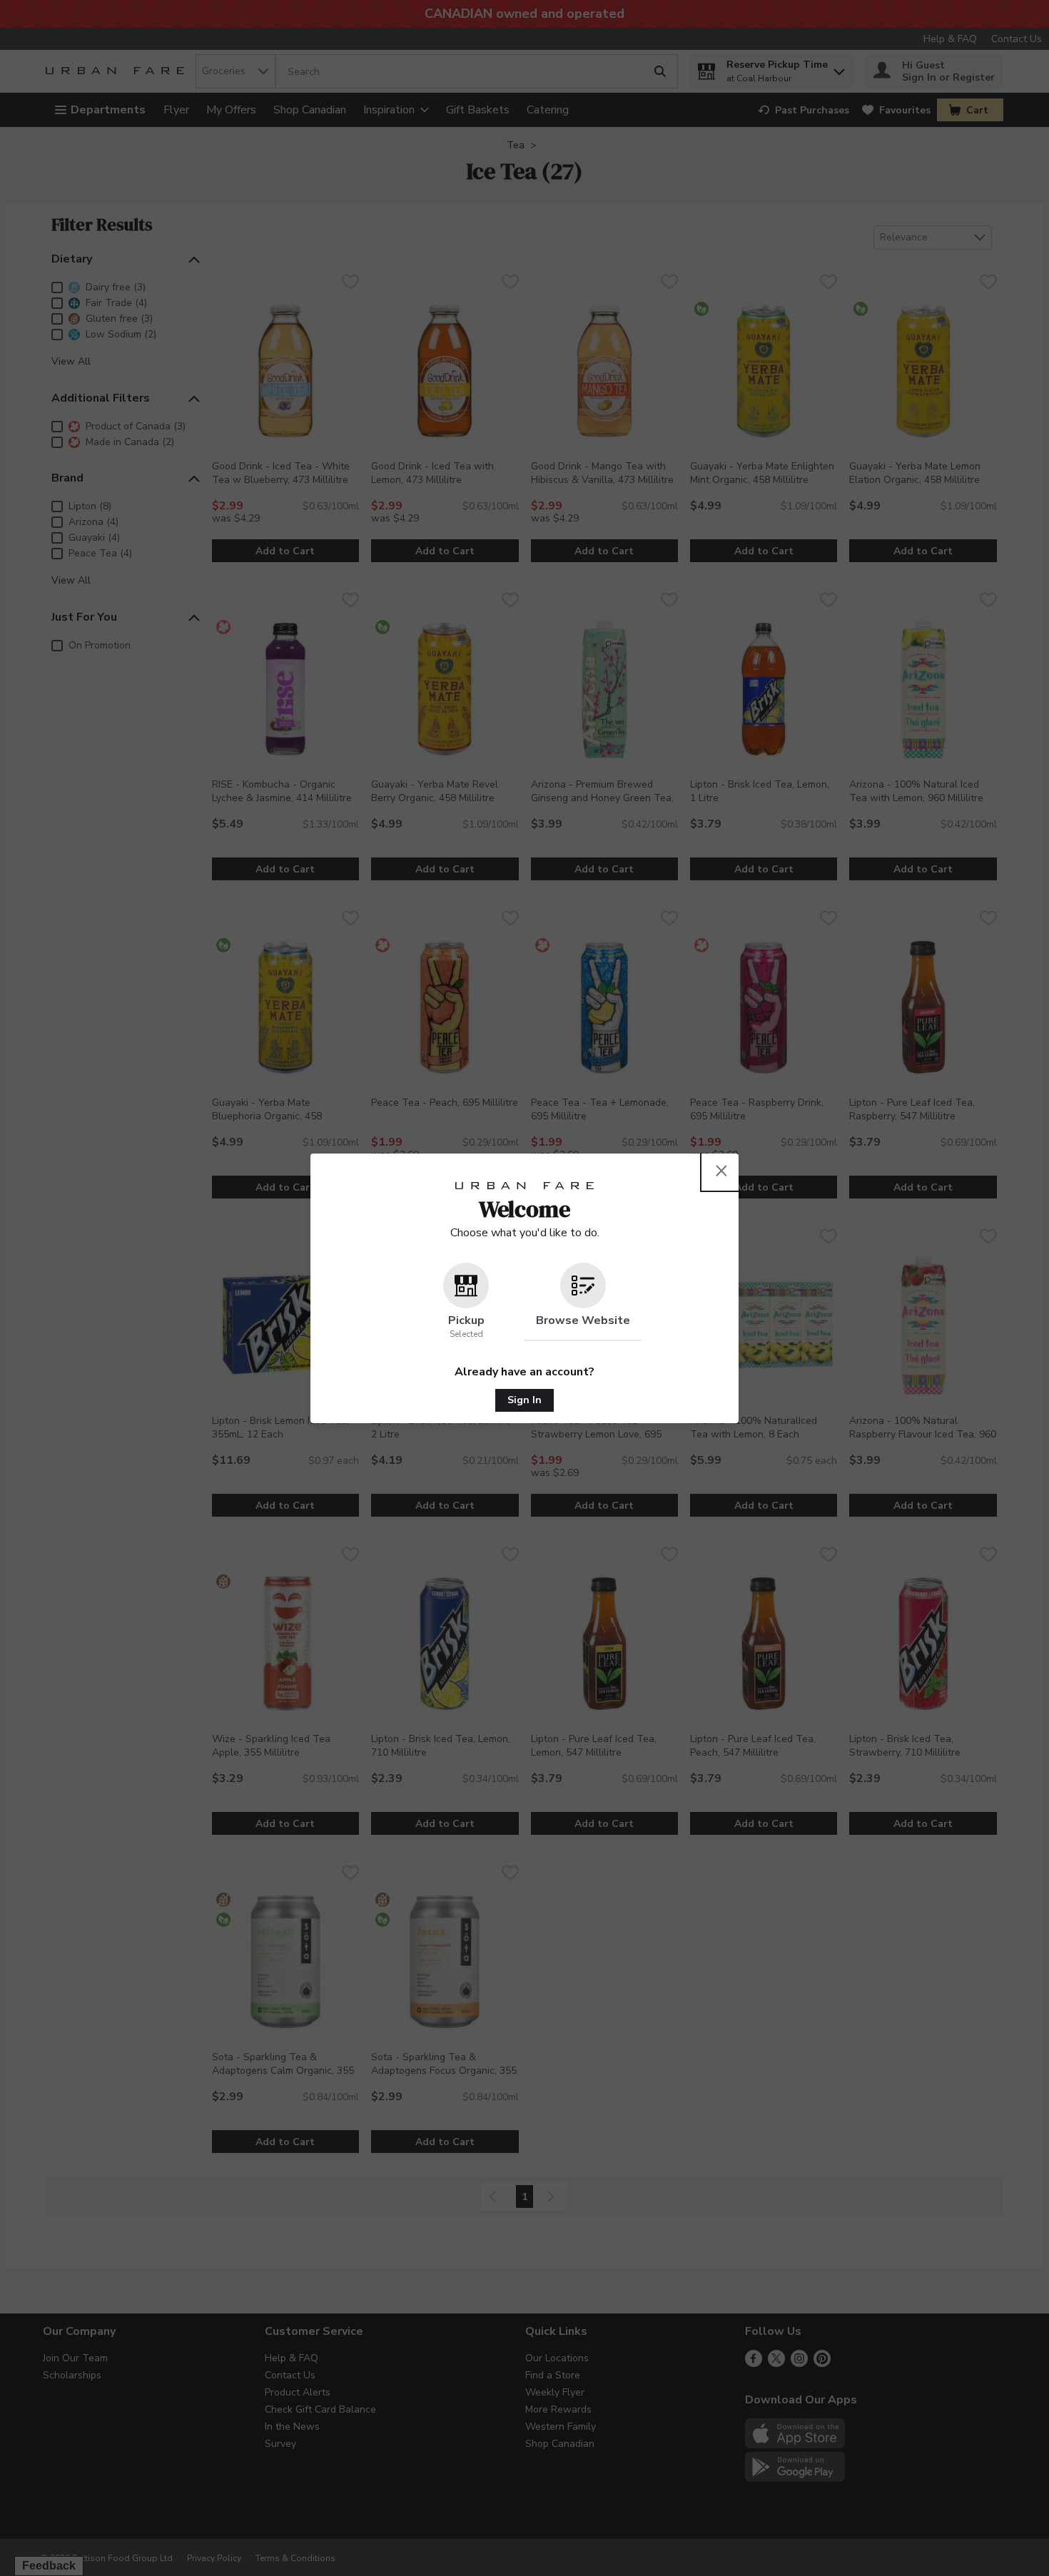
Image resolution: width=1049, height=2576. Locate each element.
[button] (466, 1302)
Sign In (524, 1400)
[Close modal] (721, 1171)
